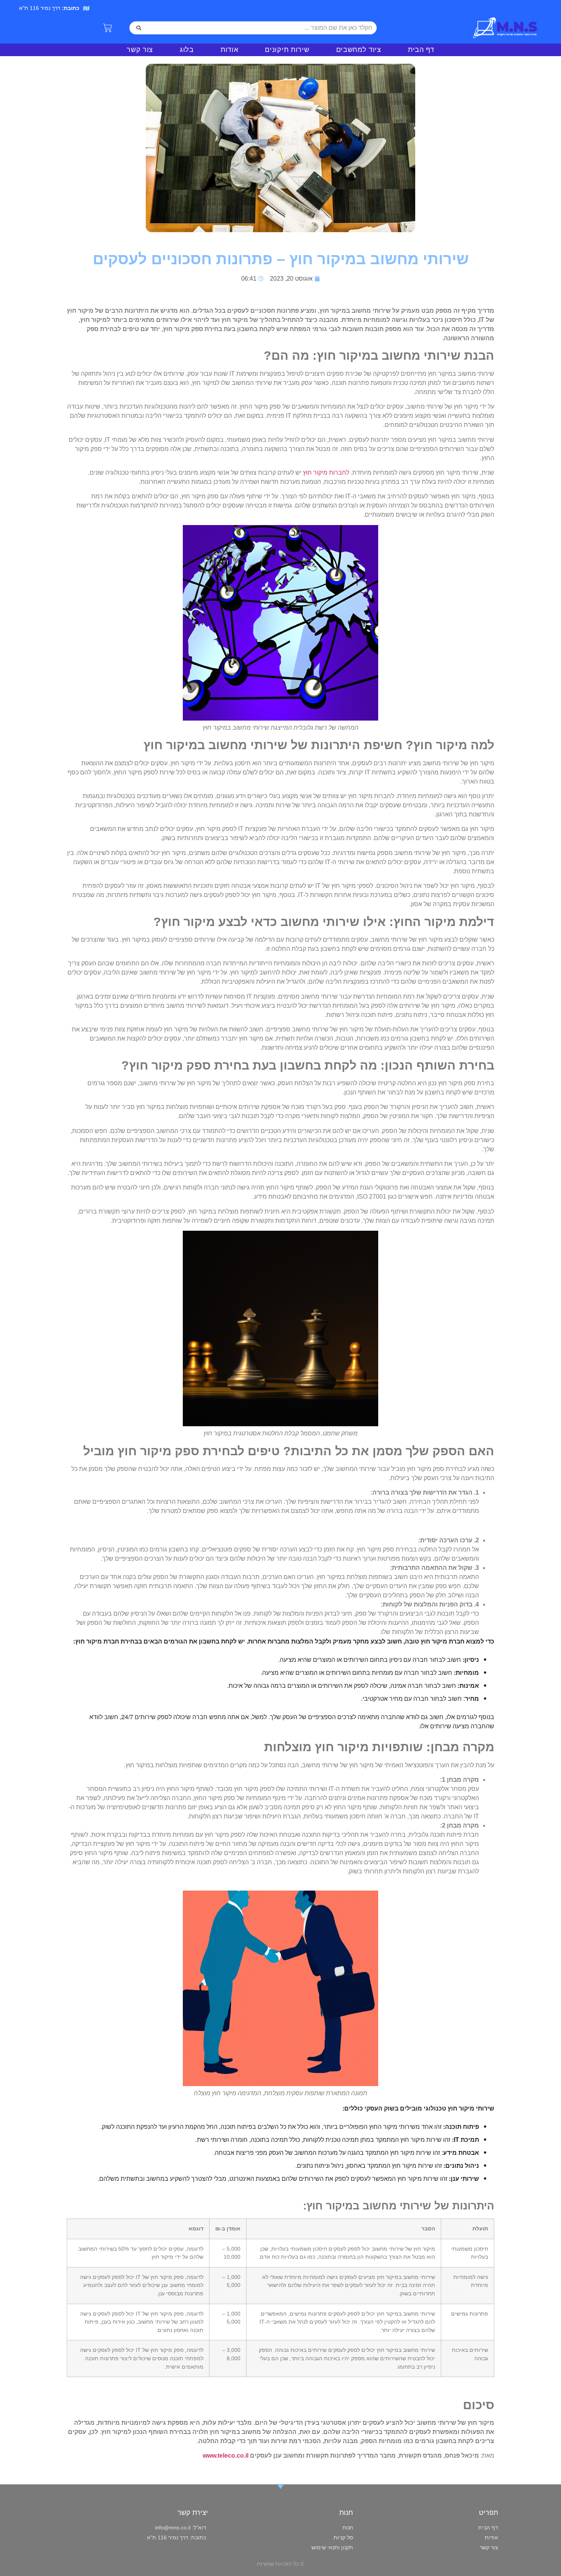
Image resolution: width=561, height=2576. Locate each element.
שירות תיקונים (287, 50)
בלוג (187, 50)
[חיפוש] (139, 28)
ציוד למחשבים (359, 50)
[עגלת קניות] (108, 28)
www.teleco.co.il (226, 2456)
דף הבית (421, 50)
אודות (230, 50)
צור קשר (140, 50)
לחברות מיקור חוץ (326, 473)
